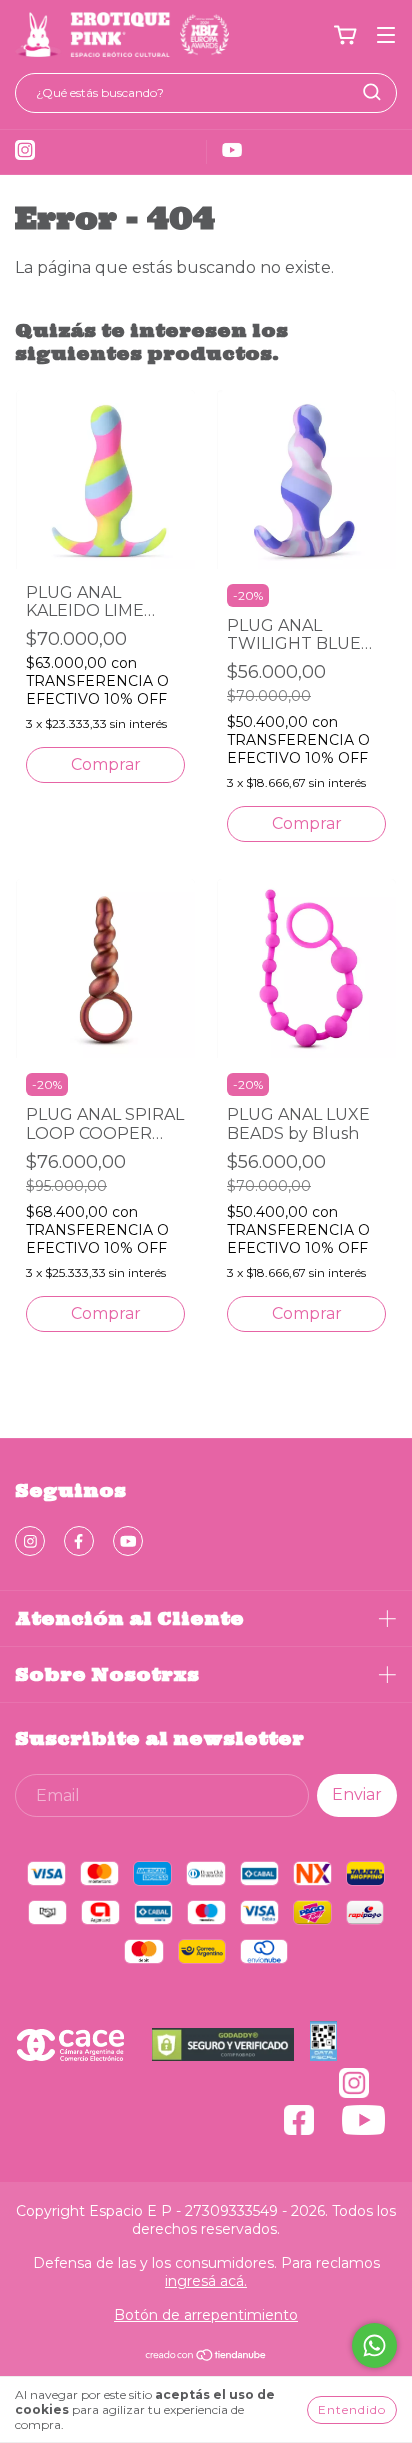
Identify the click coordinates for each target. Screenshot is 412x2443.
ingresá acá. (206, 2281)
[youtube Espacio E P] (128, 1541)
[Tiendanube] (206, 2357)
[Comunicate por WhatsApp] (374, 2345)
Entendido (352, 2409)
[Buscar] (372, 92)
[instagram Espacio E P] (30, 1541)
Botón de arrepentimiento (206, 2315)
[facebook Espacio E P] (79, 1541)
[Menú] (386, 35)
